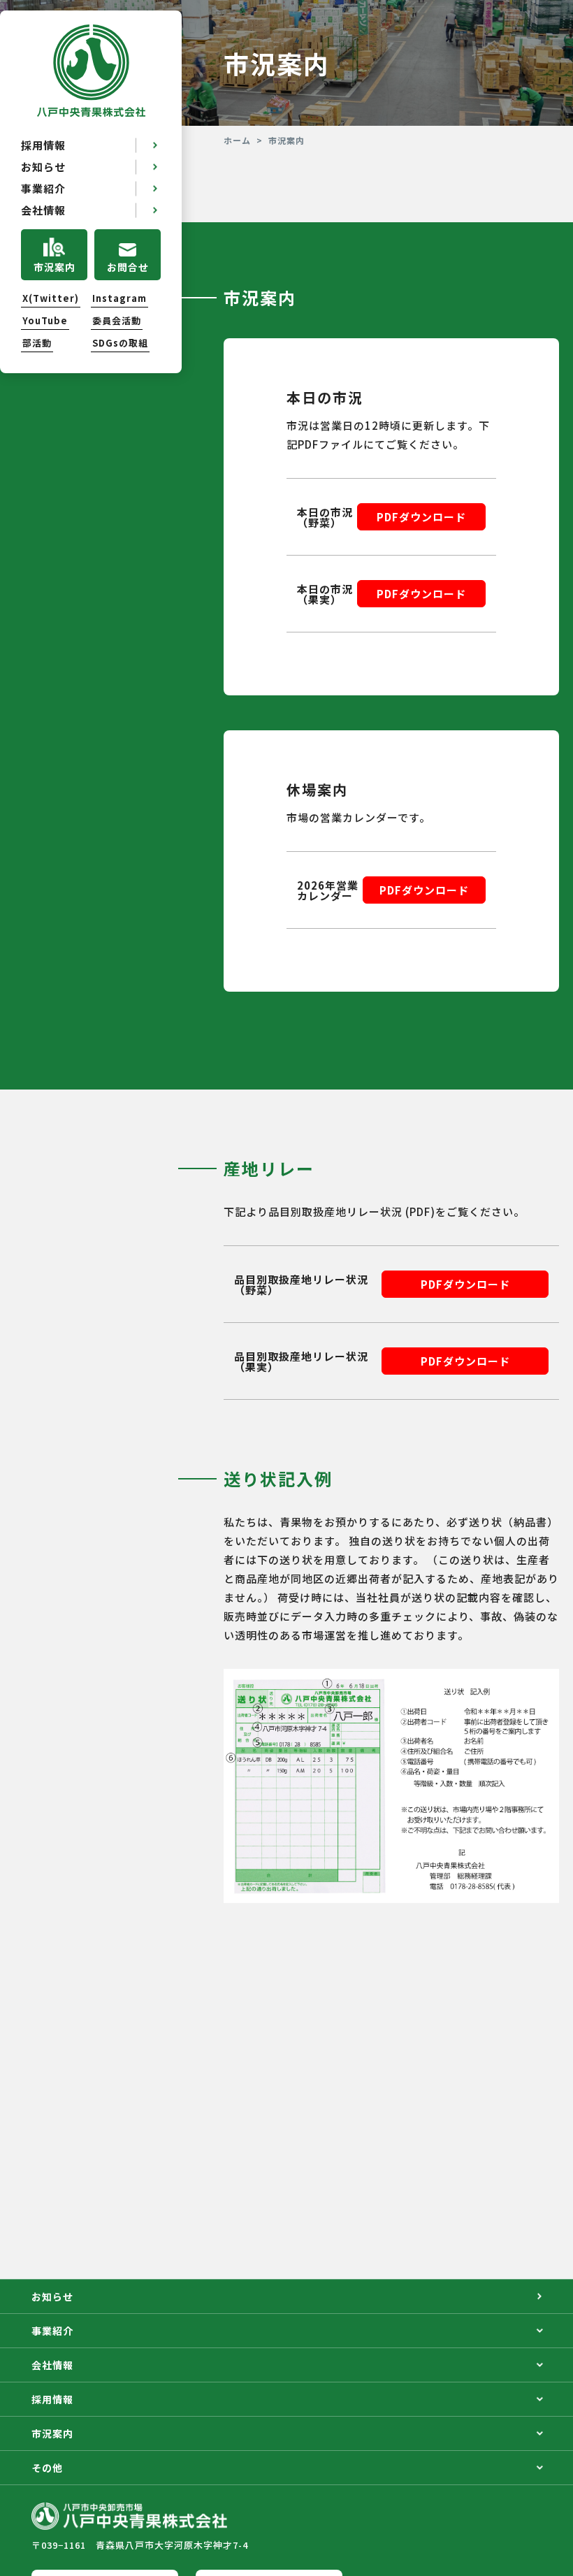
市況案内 (55, 267)
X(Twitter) (51, 298)
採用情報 (43, 145)
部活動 (37, 343)
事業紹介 (43, 188)
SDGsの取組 (120, 343)
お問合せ (128, 267)
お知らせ (43, 167)
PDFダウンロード (421, 517)
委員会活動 (117, 321)
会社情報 (43, 210)
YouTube (45, 321)
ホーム (237, 140)
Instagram (119, 298)
